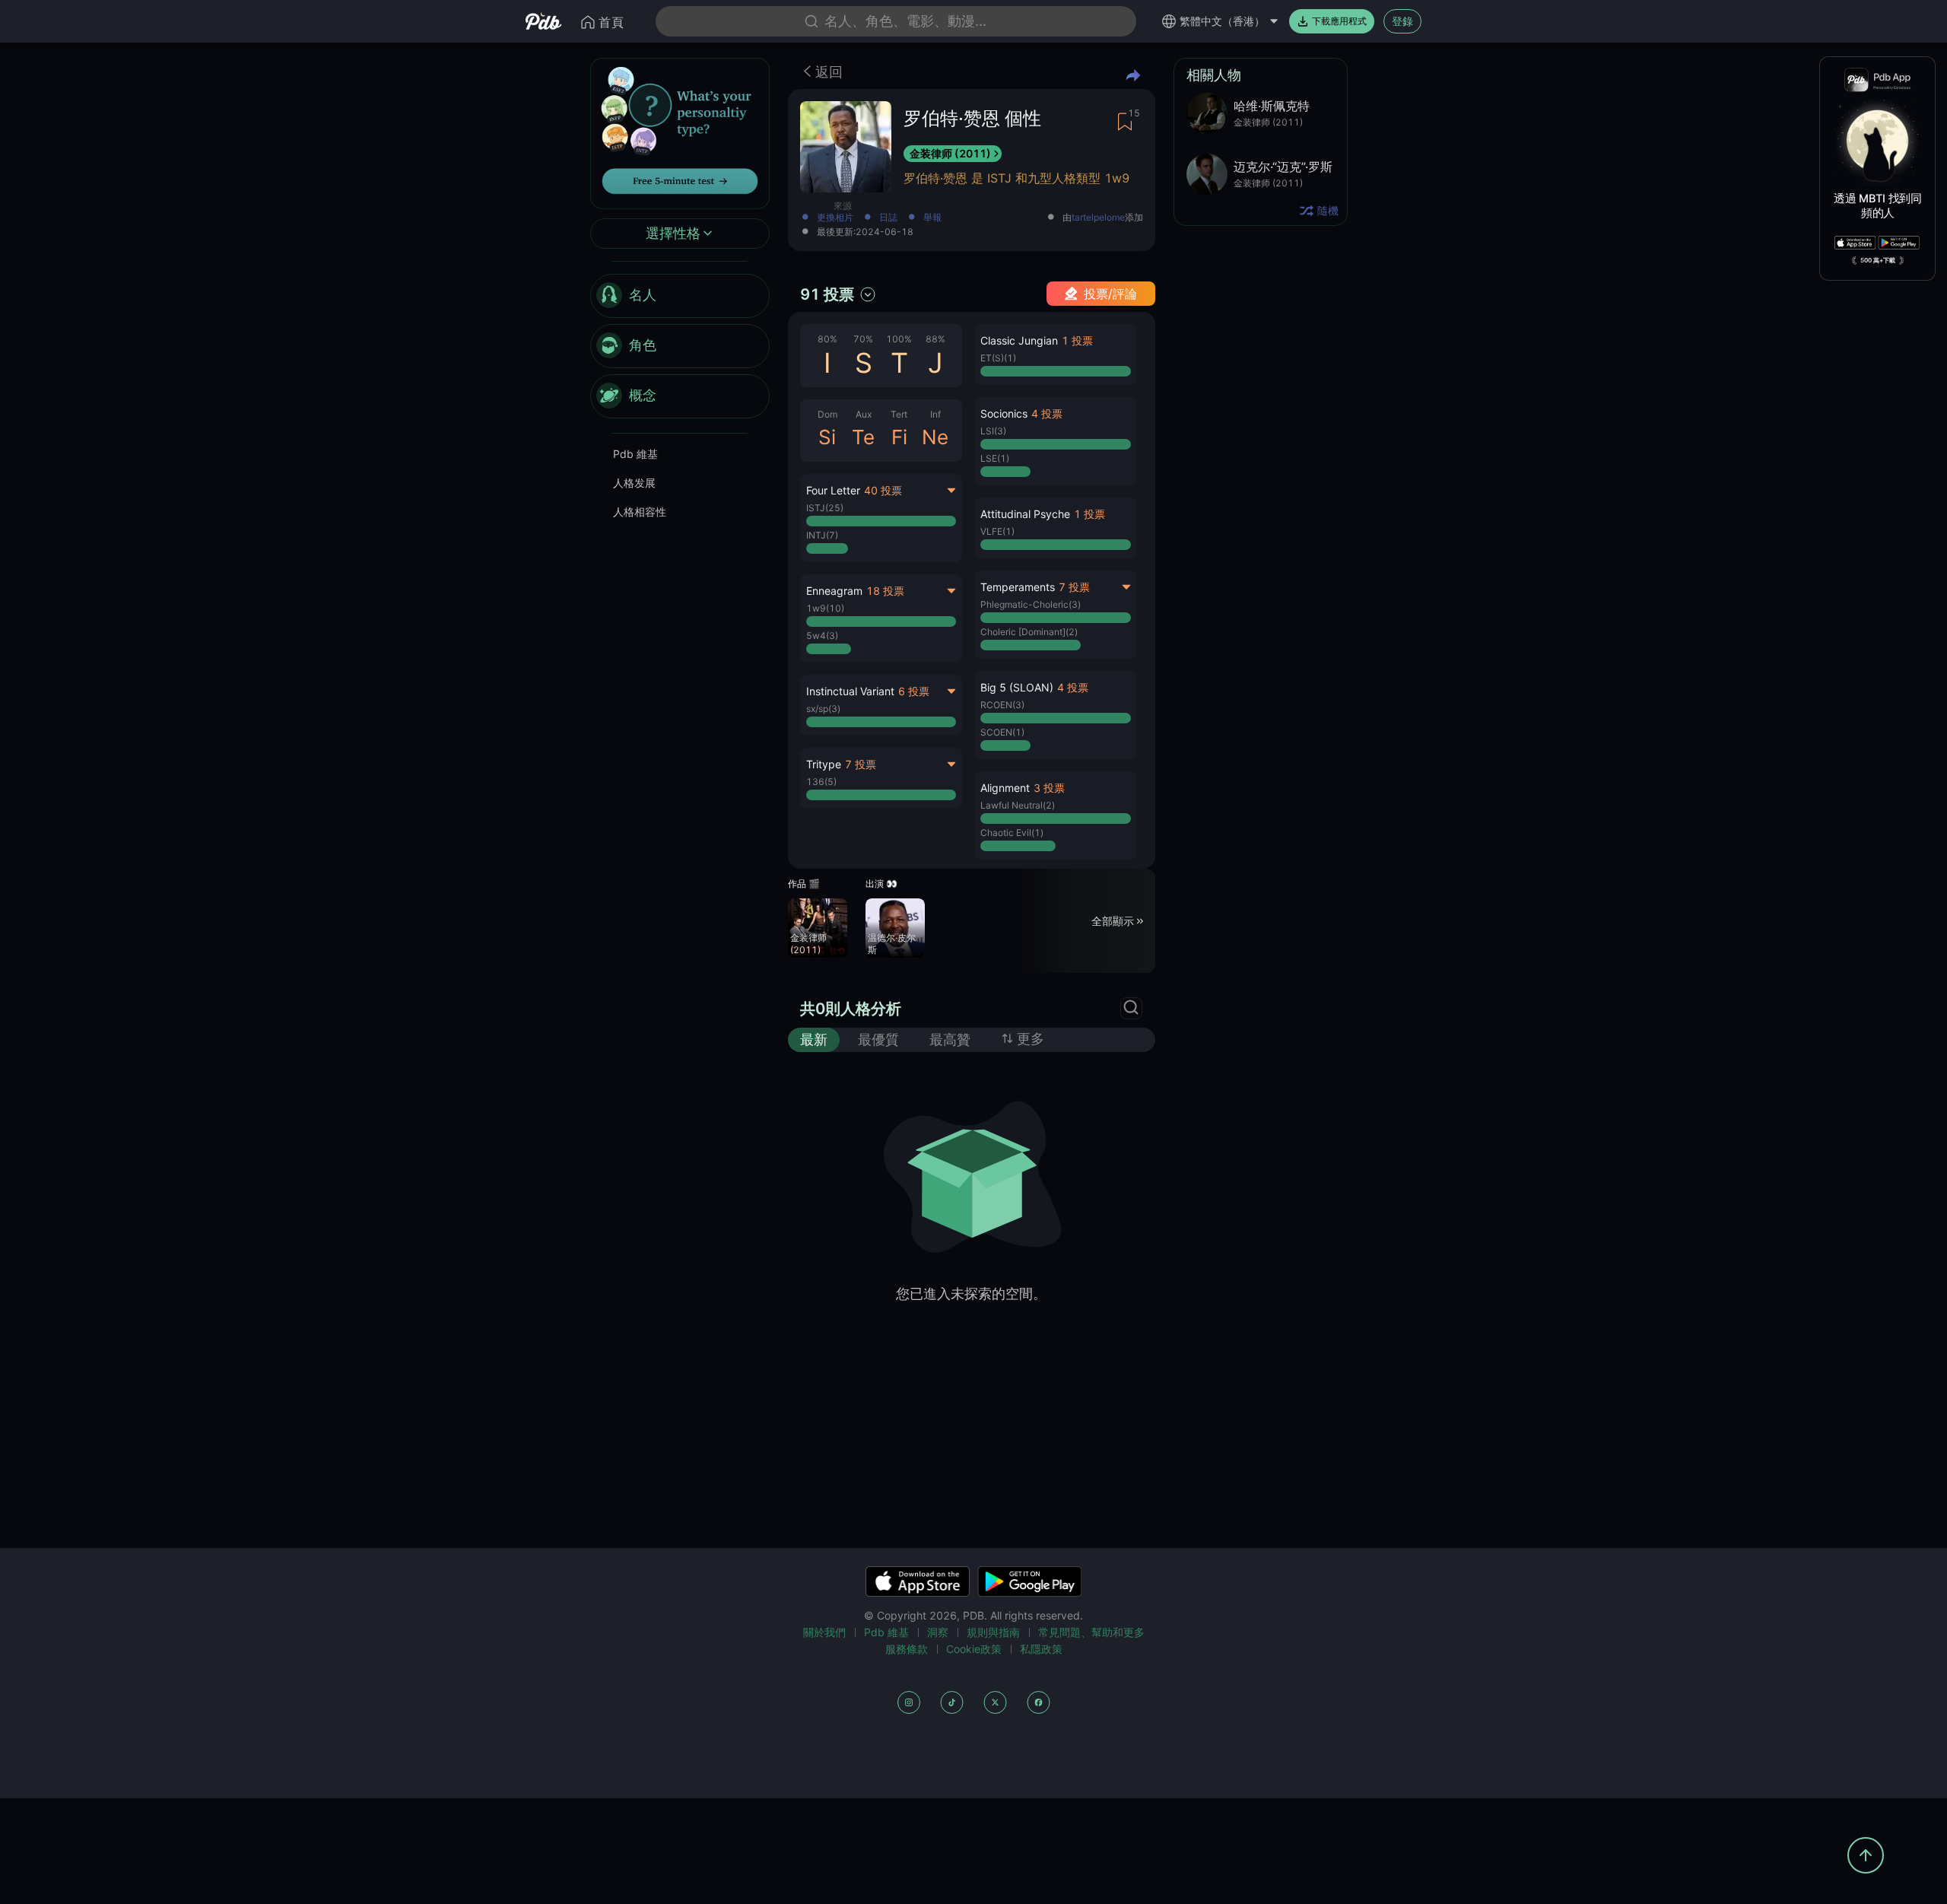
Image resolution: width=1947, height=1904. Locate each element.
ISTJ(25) (825, 508)
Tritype (824, 764)
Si (827, 437)
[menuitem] (680, 296)
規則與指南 (993, 1632)
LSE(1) (995, 458)
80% (827, 339)
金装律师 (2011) (950, 153)
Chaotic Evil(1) (1012, 833)
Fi (899, 437)
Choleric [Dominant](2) (1029, 632)
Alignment (1005, 788)
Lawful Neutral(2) (1018, 805)
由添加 (1103, 218)
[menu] (680, 346)
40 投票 (883, 490)
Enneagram (834, 591)
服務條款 (907, 1649)
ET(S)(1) (998, 358)
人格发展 (634, 483)
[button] (1055, 354)
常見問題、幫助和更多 (1091, 1632)
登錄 (1402, 21)
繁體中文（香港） (1222, 21)
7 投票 (861, 764)
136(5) (821, 782)
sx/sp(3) (823, 709)
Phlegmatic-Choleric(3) (1031, 604)
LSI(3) (993, 431)
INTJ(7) (822, 535)
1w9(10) (825, 608)
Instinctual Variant (850, 691)
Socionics (1004, 413)
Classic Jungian (1019, 340)
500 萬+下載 (1878, 260)
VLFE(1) (997, 531)
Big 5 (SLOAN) (1017, 687)
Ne (935, 437)
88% (935, 339)
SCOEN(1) (1002, 732)
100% (899, 339)
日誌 (888, 218)
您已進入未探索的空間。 (971, 1294)
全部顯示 (1113, 920)
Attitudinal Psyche (1025, 514)
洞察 (938, 1632)
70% (863, 339)
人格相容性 (640, 512)
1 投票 (1077, 340)
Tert (899, 414)
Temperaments (1018, 587)
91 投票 (827, 294)
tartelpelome (1098, 218)
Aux (864, 414)
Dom (827, 414)
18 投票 (885, 591)
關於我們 (824, 1632)
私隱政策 (1041, 1649)
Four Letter (833, 490)
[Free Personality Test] (680, 132)
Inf (935, 414)
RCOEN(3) (1002, 705)
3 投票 (1049, 788)
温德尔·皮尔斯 (892, 944)
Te (863, 437)
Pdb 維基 (635, 454)
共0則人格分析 (851, 1009)
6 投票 (914, 691)
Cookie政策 (974, 1649)
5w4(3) (822, 636)
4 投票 (1047, 413)
